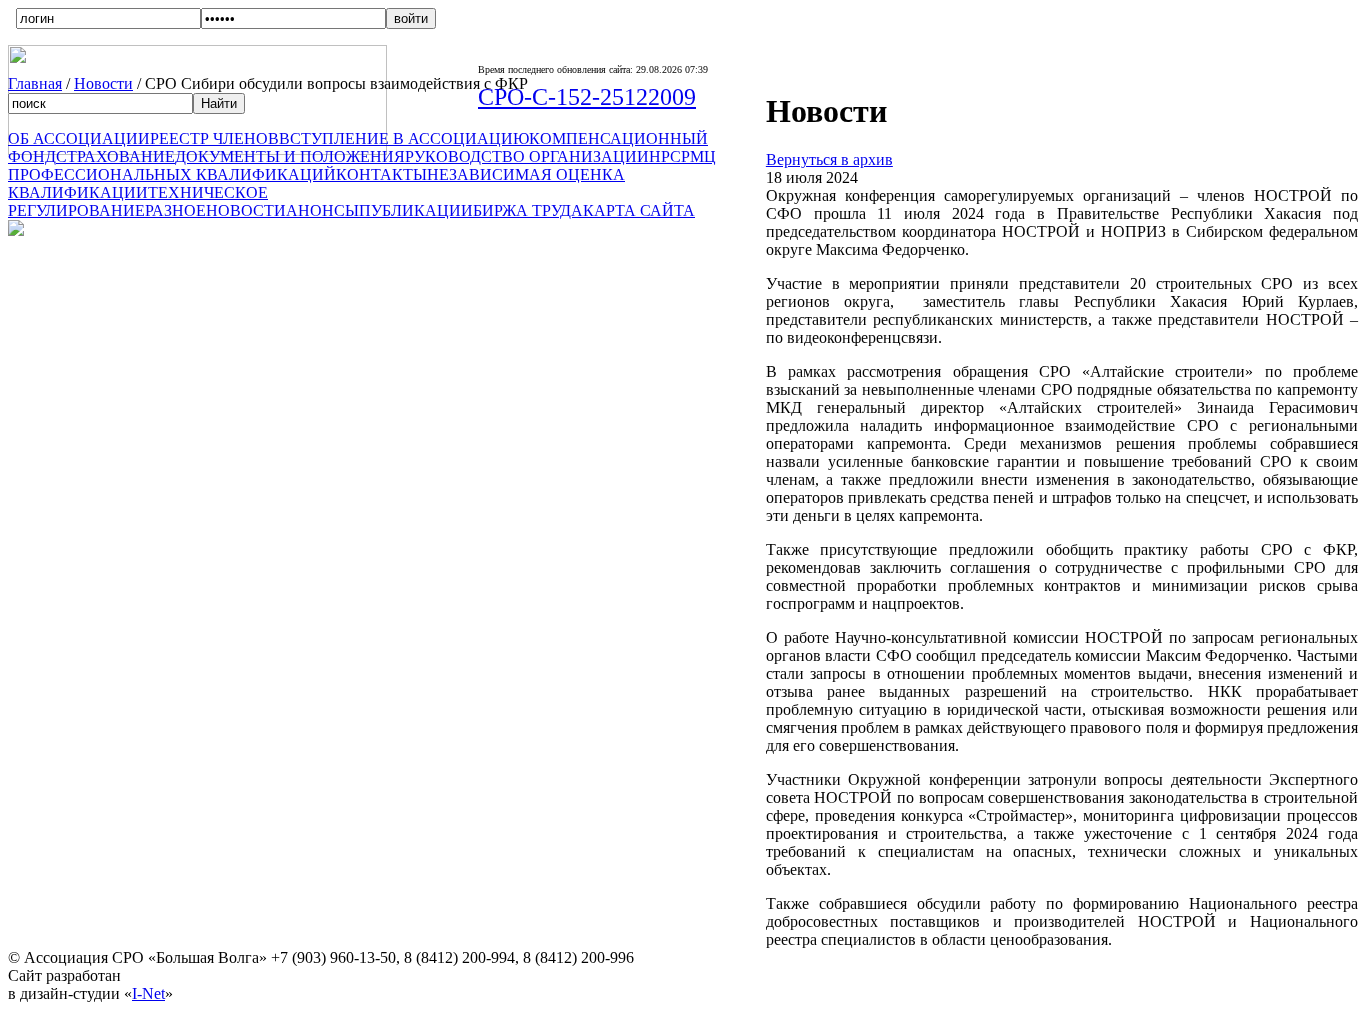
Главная (35, 83)
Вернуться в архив (829, 159)
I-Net (148, 993)
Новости (103, 83)
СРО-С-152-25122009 (587, 97)
